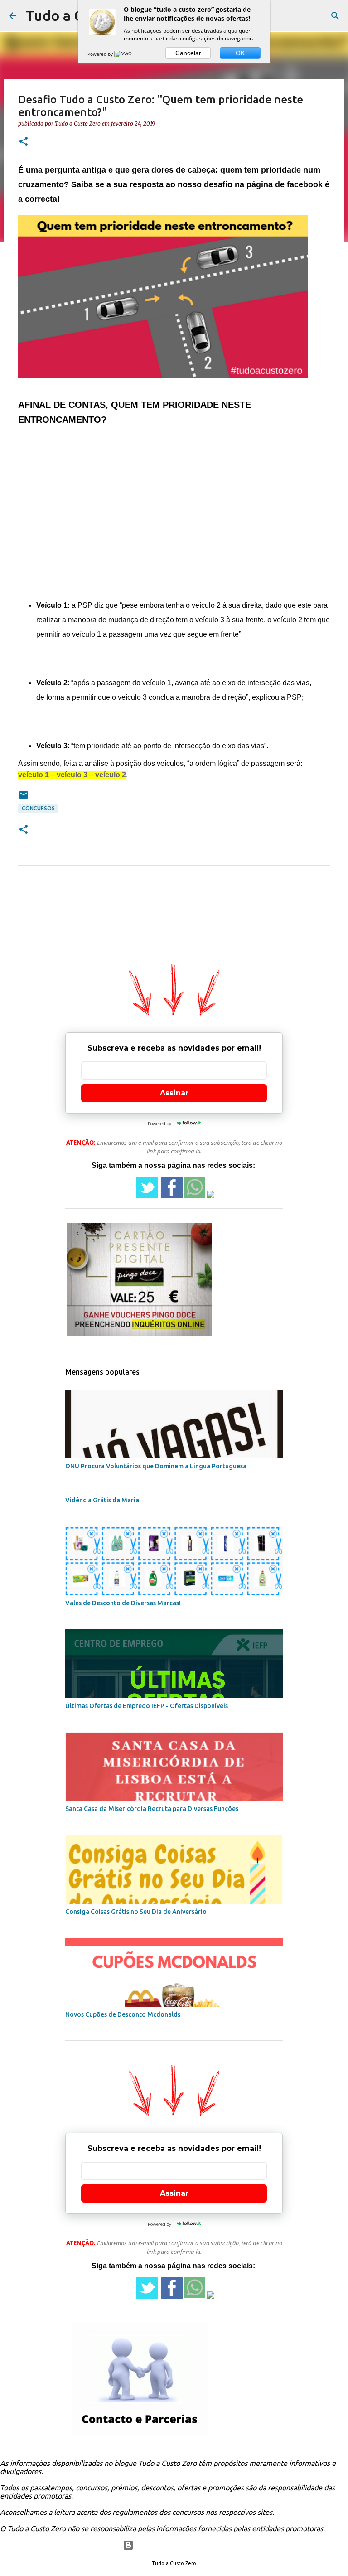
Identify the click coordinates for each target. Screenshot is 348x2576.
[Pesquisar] (335, 16)
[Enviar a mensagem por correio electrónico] (24, 798)
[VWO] (124, 54)
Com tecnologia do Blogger (180, 2545)
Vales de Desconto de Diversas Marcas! (123, 1603)
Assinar (174, 1093)
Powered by (101, 54)
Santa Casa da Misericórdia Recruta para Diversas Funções (152, 1809)
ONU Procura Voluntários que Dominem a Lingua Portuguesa (156, 1466)
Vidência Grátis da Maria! (103, 1500)
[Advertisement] (174, 505)
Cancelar (188, 53)
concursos (38, 808)
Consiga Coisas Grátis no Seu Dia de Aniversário (136, 1912)
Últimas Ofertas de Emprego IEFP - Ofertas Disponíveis (147, 1706)
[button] (24, 142)
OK (240, 53)
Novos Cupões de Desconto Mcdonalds (123, 2014)
